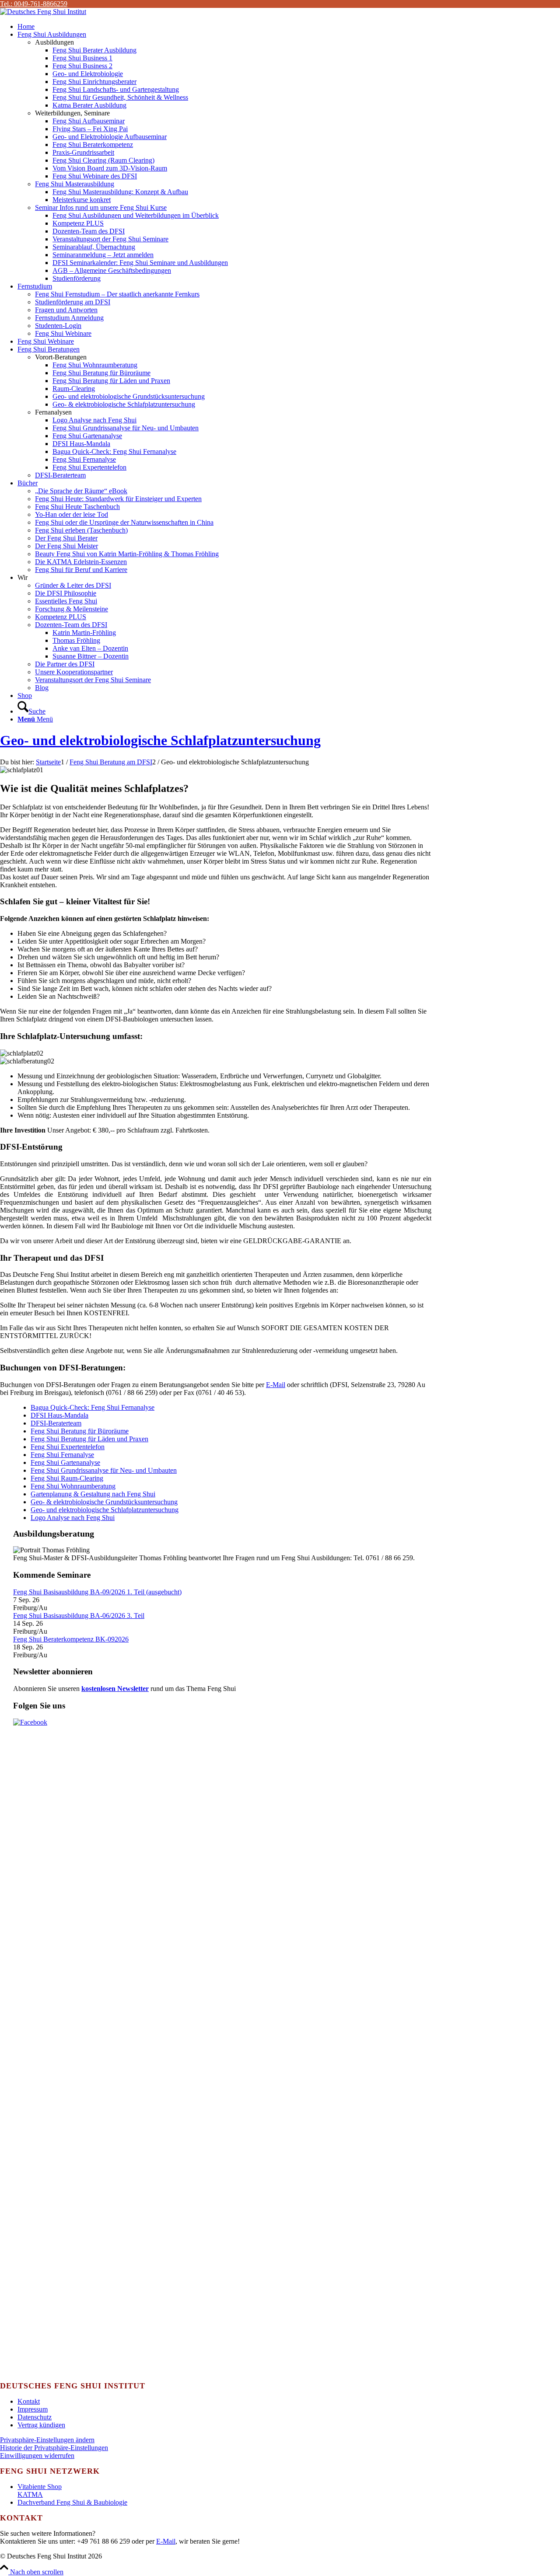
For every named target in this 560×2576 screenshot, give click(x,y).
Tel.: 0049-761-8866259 (34, 4)
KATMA (30, 2494)
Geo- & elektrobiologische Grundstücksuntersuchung (104, 1502)
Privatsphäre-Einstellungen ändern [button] (47, 2440)
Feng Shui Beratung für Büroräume (80, 1431)
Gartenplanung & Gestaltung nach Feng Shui (93, 1494)
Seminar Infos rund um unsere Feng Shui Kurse (101, 207)
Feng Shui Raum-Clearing (67, 1478)
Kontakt (29, 2401)
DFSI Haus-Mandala (59, 1415)
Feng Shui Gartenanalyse (65, 1462)
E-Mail (276, 1385)
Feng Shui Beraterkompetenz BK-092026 (71, 1639)
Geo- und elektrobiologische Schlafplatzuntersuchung (160, 740)
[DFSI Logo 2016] (43, 12)
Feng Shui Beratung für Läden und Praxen (89, 1439)
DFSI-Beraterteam (60, 475)
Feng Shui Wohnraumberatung (73, 1486)
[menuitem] (289, 27)
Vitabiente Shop (40, 2487)
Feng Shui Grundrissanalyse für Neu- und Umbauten (104, 1470)
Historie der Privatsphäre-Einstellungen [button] (54, 2448)
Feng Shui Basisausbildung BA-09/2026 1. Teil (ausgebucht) (97, 1592)
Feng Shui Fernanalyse (62, 1455)
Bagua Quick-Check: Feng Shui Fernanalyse (93, 1407)
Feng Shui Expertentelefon (68, 1447)
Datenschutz (35, 2417)
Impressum (33, 2409)
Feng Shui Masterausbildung (75, 184)
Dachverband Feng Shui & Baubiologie (72, 2502)
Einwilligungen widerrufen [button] (37, 2456)
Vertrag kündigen (41, 2425)
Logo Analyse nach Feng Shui (73, 1518)
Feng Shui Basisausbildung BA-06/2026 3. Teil (79, 1616)
